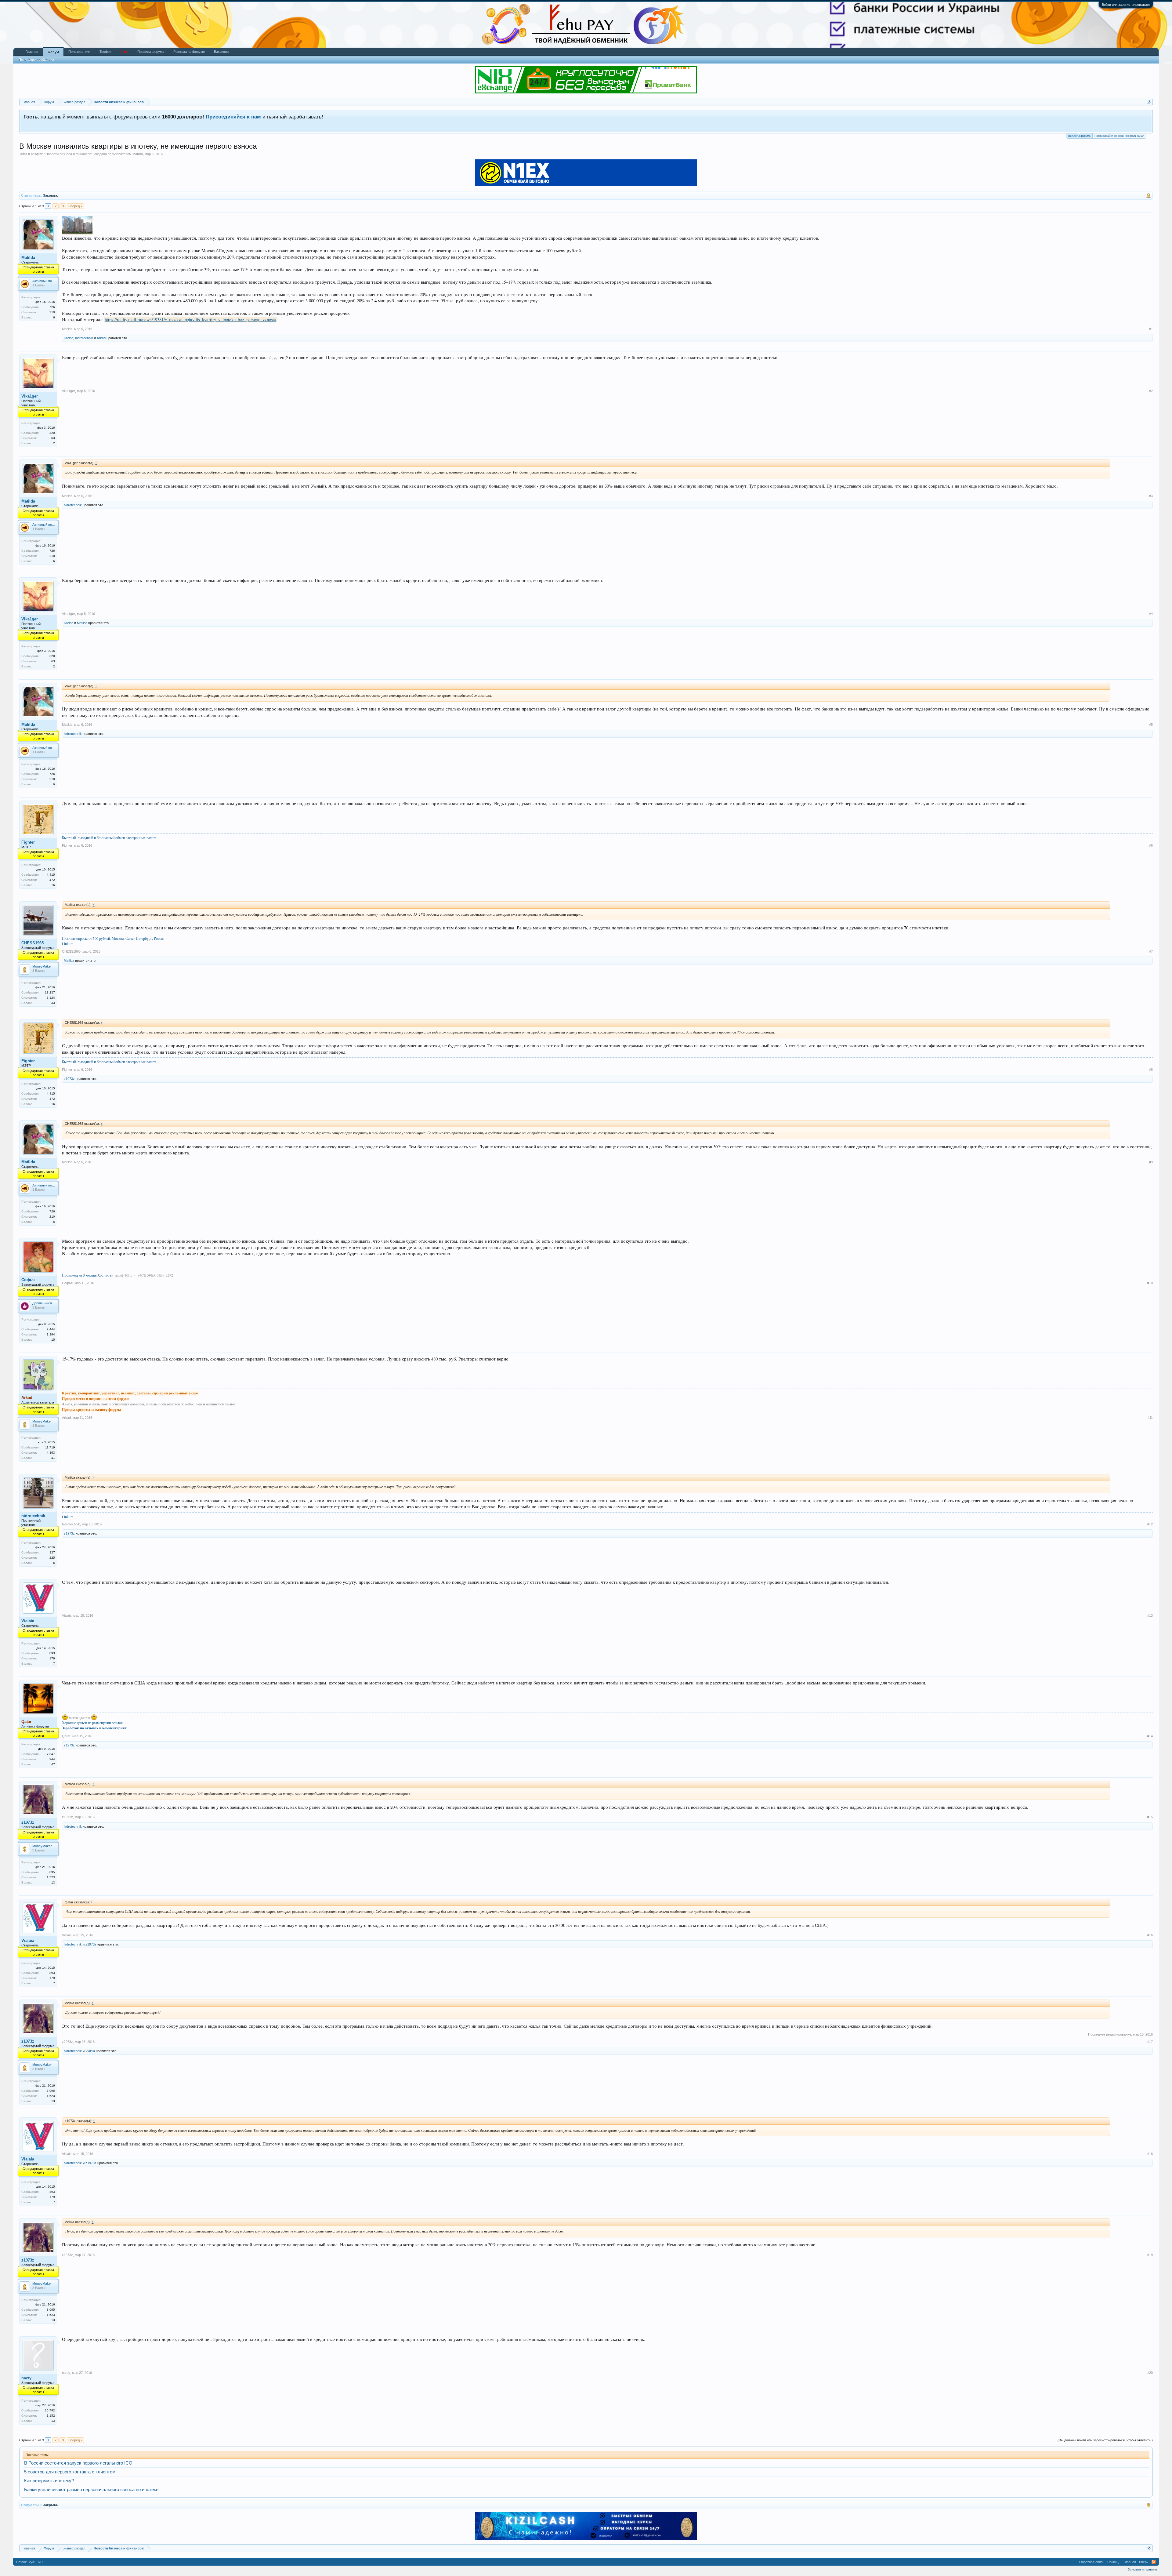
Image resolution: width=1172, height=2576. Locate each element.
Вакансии (221, 52)
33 (53, 1003)
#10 (1150, 1283)
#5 (1151, 725)
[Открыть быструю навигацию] (1149, 102)
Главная (32, 52)
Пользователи (79, 52)
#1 (1151, 329)
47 (53, 1764)
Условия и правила (1143, 2569)
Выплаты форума (1079, 136)
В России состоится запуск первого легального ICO (78, 2463)
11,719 (50, 1447)
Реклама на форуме (189, 52)
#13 (1150, 1615)
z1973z (69, 1079)
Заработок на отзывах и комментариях (94, 1728)
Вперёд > (75, 206)
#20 (1150, 2373)
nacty (26, 2378)
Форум (53, 52)
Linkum (68, 943)
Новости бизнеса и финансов (68, 154)
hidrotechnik (84, 338)
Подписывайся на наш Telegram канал (1119, 136)
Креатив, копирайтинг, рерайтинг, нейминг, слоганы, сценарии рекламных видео (130, 1393)
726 (52, 307)
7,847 (51, 1754)
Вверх (1144, 2562)
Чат (124, 52)
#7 (1151, 951)
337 (52, 1552)
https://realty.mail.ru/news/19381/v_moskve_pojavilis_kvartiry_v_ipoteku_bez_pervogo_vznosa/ (190, 320)
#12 (1150, 1524)
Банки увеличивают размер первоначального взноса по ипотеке (91, 2490)
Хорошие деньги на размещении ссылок (92, 1723)
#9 (1151, 1162)
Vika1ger (30, 396)
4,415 (51, 875)
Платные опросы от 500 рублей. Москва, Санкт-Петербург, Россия (113, 938)
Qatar (66, 1736)
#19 (1150, 2255)
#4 (1151, 614)
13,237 (50, 992)
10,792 (50, 2410)
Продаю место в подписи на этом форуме (96, 1399)
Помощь (1114, 2562)
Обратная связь (1092, 2562)
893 (52, 1653)
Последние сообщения (36, 60)
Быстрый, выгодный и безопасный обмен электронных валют (109, 837)
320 (52, 433)
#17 (1150, 2042)
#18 (1150, 2154)
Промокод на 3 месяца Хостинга (87, 1275)
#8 (1151, 1070)
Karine (69, 338)
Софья (28, 1280)
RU (40, 2562)
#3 (1151, 496)
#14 (1150, 1736)
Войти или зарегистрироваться (1126, 5)
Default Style (25, 2562)
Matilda (138, 154)
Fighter (28, 842)
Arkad (101, 338)
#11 (1150, 1418)
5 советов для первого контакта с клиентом (70, 2472)
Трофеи (105, 52)
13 (53, 1882)
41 (53, 1458)
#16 (1150, 1935)
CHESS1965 (33, 943)
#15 (1150, 1817)
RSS (1154, 2562)
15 (53, 1340)
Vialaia (28, 1621)
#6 (1151, 845)
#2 (1151, 391)
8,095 (51, 1872)
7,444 (51, 1329)
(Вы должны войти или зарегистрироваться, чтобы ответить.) (1105, 2440)
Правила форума (151, 52)
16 (53, 885)
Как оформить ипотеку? (49, 2481)
